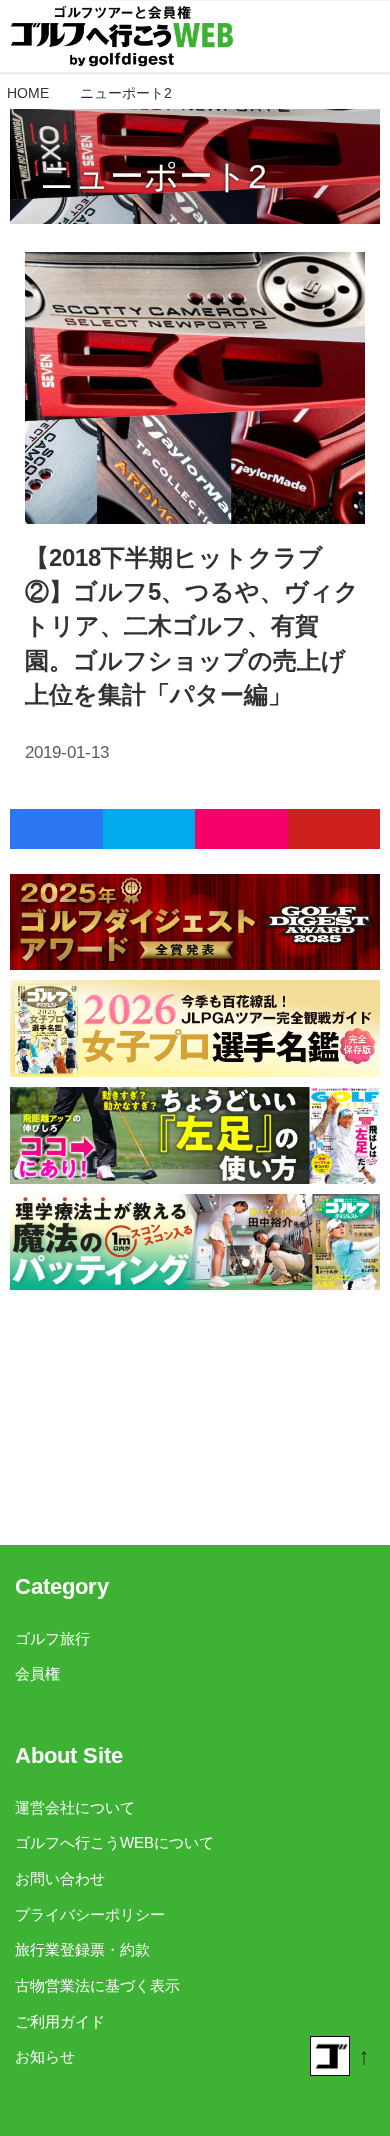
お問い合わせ (60, 1878)
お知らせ (45, 2056)
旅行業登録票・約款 (82, 1949)
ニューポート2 (153, 176)
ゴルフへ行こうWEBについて (114, 1842)
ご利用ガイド (60, 2021)
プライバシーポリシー (90, 1914)
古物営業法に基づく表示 (97, 1985)
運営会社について (75, 1807)
